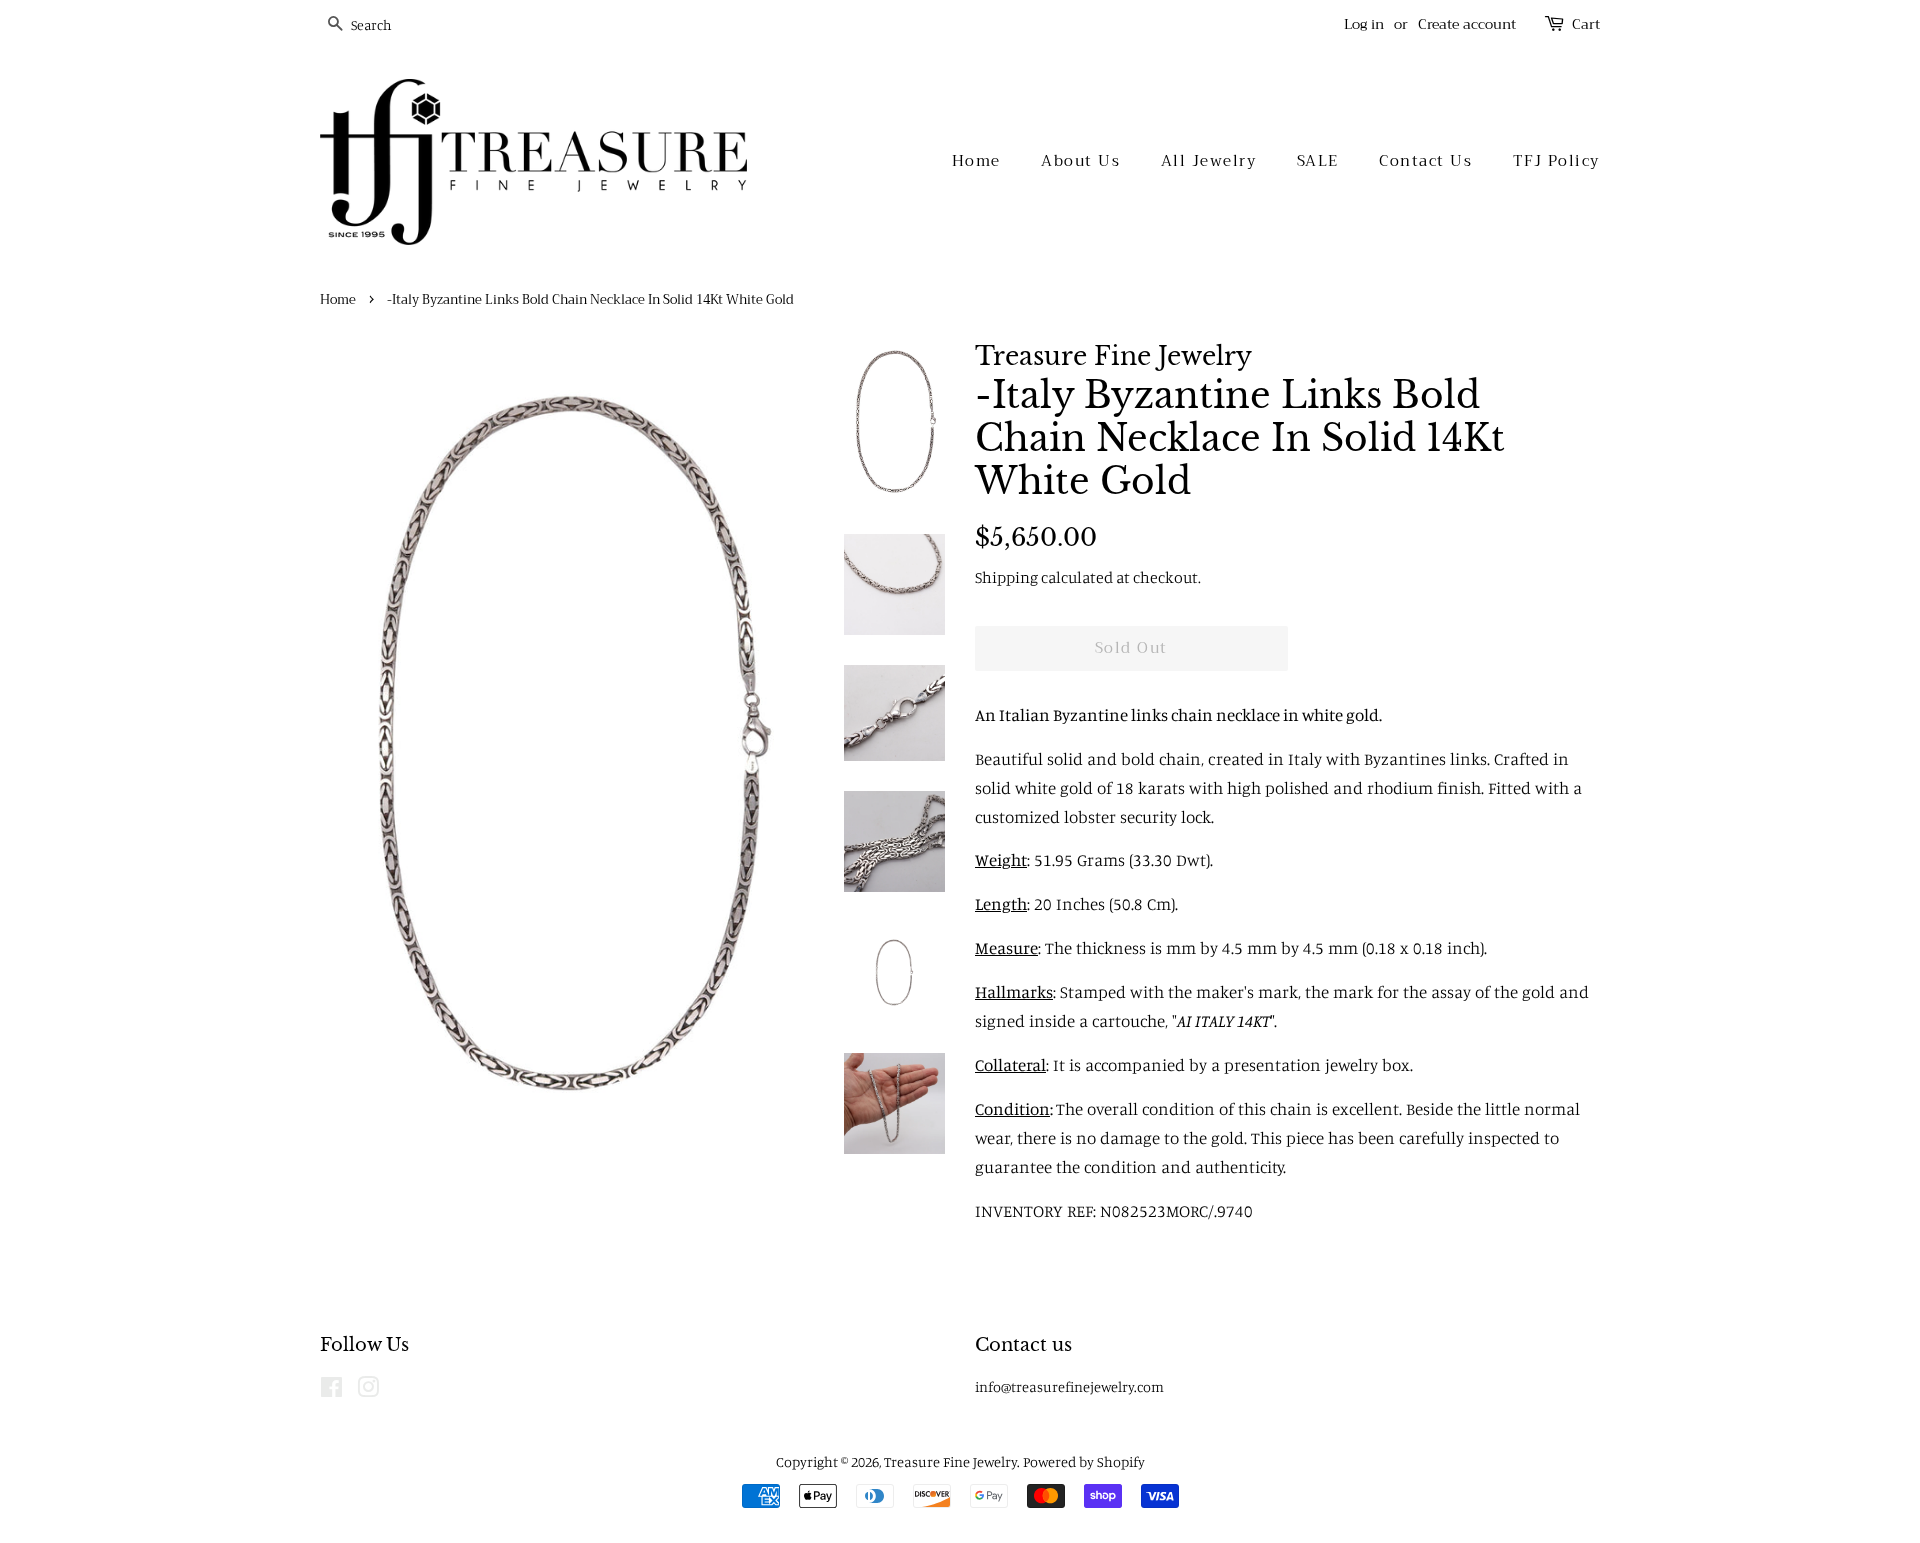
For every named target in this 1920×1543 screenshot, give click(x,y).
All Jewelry (1209, 161)
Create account (1467, 24)
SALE (1318, 161)
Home (976, 161)
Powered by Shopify (1084, 1461)
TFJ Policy (1556, 161)
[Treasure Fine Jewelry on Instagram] (368, 1390)
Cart (1586, 24)
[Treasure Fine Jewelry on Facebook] (331, 1390)
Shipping (1006, 577)
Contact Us (1425, 161)
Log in (1364, 24)
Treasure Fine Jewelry (950, 1461)
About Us (1080, 161)
